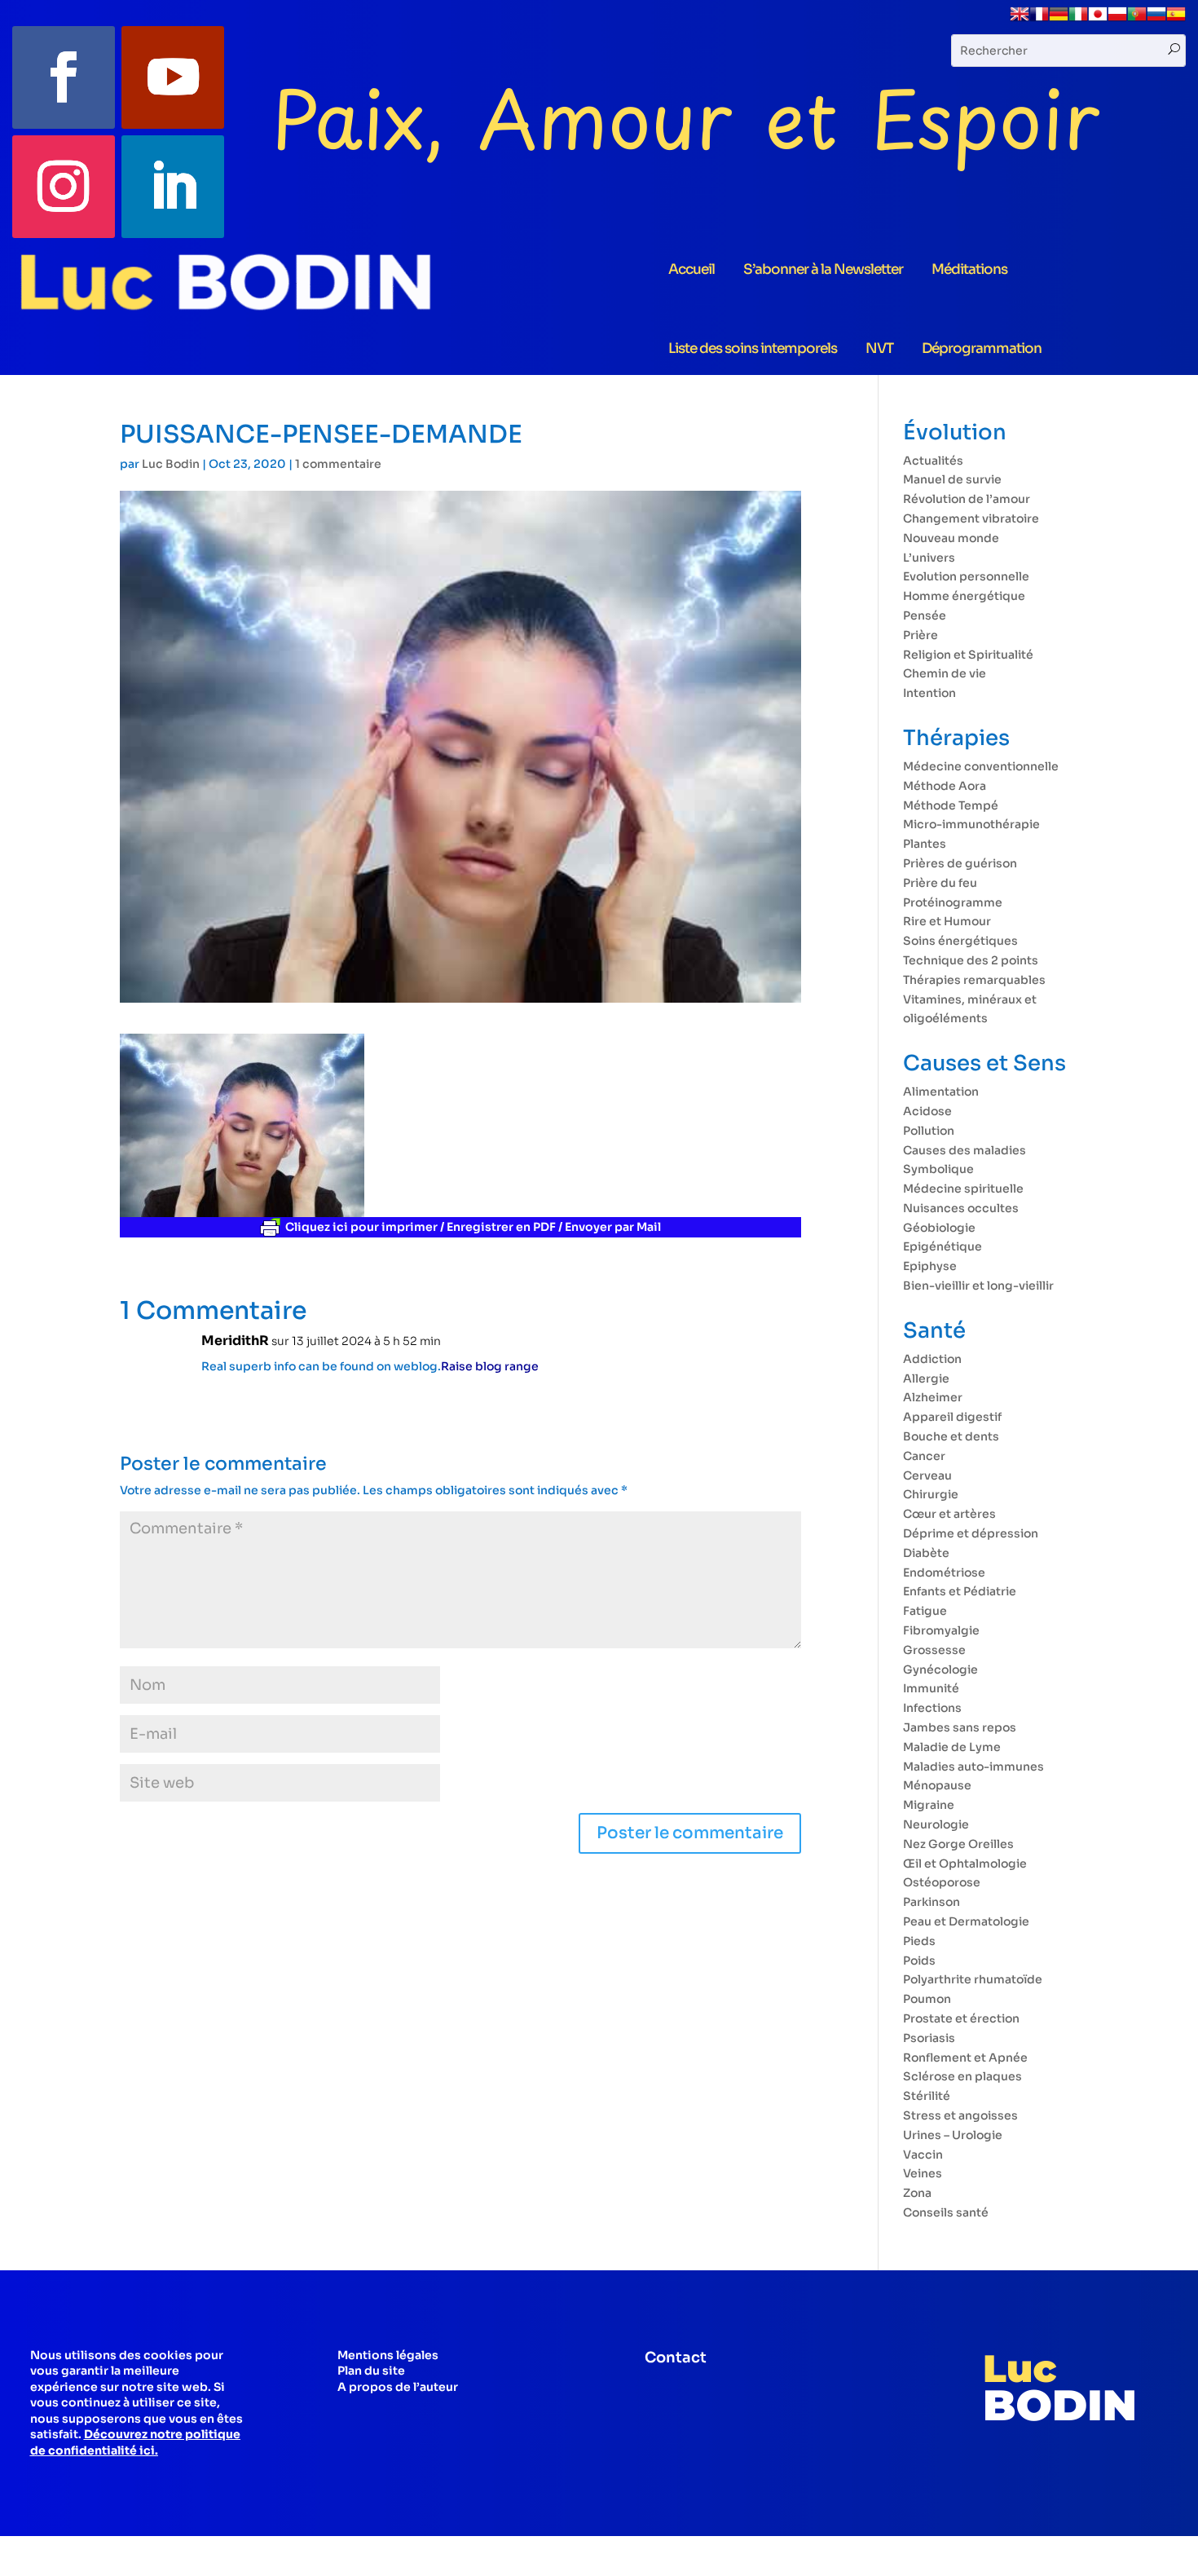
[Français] (1039, 20)
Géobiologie (939, 1228)
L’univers (929, 558)
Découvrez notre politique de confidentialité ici (135, 2442)
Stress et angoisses (960, 2115)
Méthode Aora (945, 786)
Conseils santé (946, 2212)
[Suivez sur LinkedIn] (173, 187)
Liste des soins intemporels (753, 348)
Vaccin (923, 2155)
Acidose (927, 1111)
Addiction (932, 1359)
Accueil (691, 269)
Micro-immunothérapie (971, 824)
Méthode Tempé (951, 805)
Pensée (925, 615)
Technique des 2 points (971, 960)
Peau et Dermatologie (966, 1921)
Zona (917, 2193)
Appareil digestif (952, 1417)
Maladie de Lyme (952, 1747)
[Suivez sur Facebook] (64, 77)
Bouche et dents (951, 1436)
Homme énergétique (964, 596)
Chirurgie (931, 1494)
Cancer (924, 1456)
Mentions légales (388, 2355)
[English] (1020, 20)
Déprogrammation (982, 348)
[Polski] (1117, 20)
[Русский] (1156, 20)
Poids (919, 1961)
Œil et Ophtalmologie (965, 1864)
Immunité (931, 1688)
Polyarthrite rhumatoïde (973, 1979)
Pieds (919, 1941)
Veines (923, 2173)
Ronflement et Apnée (965, 2058)
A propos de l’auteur (398, 2387)
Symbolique (938, 1169)
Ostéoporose (942, 1882)
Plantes (925, 844)
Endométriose (944, 1573)
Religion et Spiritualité (968, 655)
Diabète (926, 1553)
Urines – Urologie (953, 2135)
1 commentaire (338, 464)
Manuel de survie (952, 479)
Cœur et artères (949, 1514)
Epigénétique (943, 1246)
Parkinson (932, 1902)
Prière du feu (940, 883)
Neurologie (936, 1824)
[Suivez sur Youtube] (173, 77)
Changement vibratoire (971, 518)
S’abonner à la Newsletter (823, 269)
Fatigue (925, 1611)
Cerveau (927, 1475)
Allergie (926, 1378)
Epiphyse (930, 1266)
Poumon (927, 1999)
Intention (929, 693)
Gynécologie (940, 1670)
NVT (879, 348)
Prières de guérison (960, 863)
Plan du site (371, 2371)
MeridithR (235, 1341)
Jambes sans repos (960, 1727)
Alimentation (941, 1092)
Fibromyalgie (941, 1630)
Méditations (969, 269)
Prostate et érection (961, 2018)
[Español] (1176, 20)
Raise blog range (490, 1366)
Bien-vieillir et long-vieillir (978, 1286)
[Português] (1137, 20)
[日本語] (1098, 20)
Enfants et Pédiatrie (960, 1591)
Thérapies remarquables (974, 980)
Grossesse (934, 1650)
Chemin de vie (945, 673)
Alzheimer (933, 1397)
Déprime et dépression (971, 1533)
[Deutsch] (1059, 20)
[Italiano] (1078, 20)
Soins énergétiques (960, 941)
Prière (921, 635)
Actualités (933, 461)
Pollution (929, 1131)
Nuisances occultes (961, 1208)
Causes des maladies (965, 1150)
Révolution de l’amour (967, 499)
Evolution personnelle (966, 576)
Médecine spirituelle (963, 1189)
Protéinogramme (953, 902)
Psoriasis (929, 2038)
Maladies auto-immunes (973, 1767)
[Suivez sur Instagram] (64, 187)
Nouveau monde (951, 538)
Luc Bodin (171, 464)
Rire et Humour (947, 921)
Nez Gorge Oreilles (958, 1844)
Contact (676, 2358)
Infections (932, 1708)
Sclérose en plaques (962, 2076)
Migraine (929, 1805)
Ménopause (937, 1785)
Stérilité (927, 2096)
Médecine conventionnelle (981, 766)
